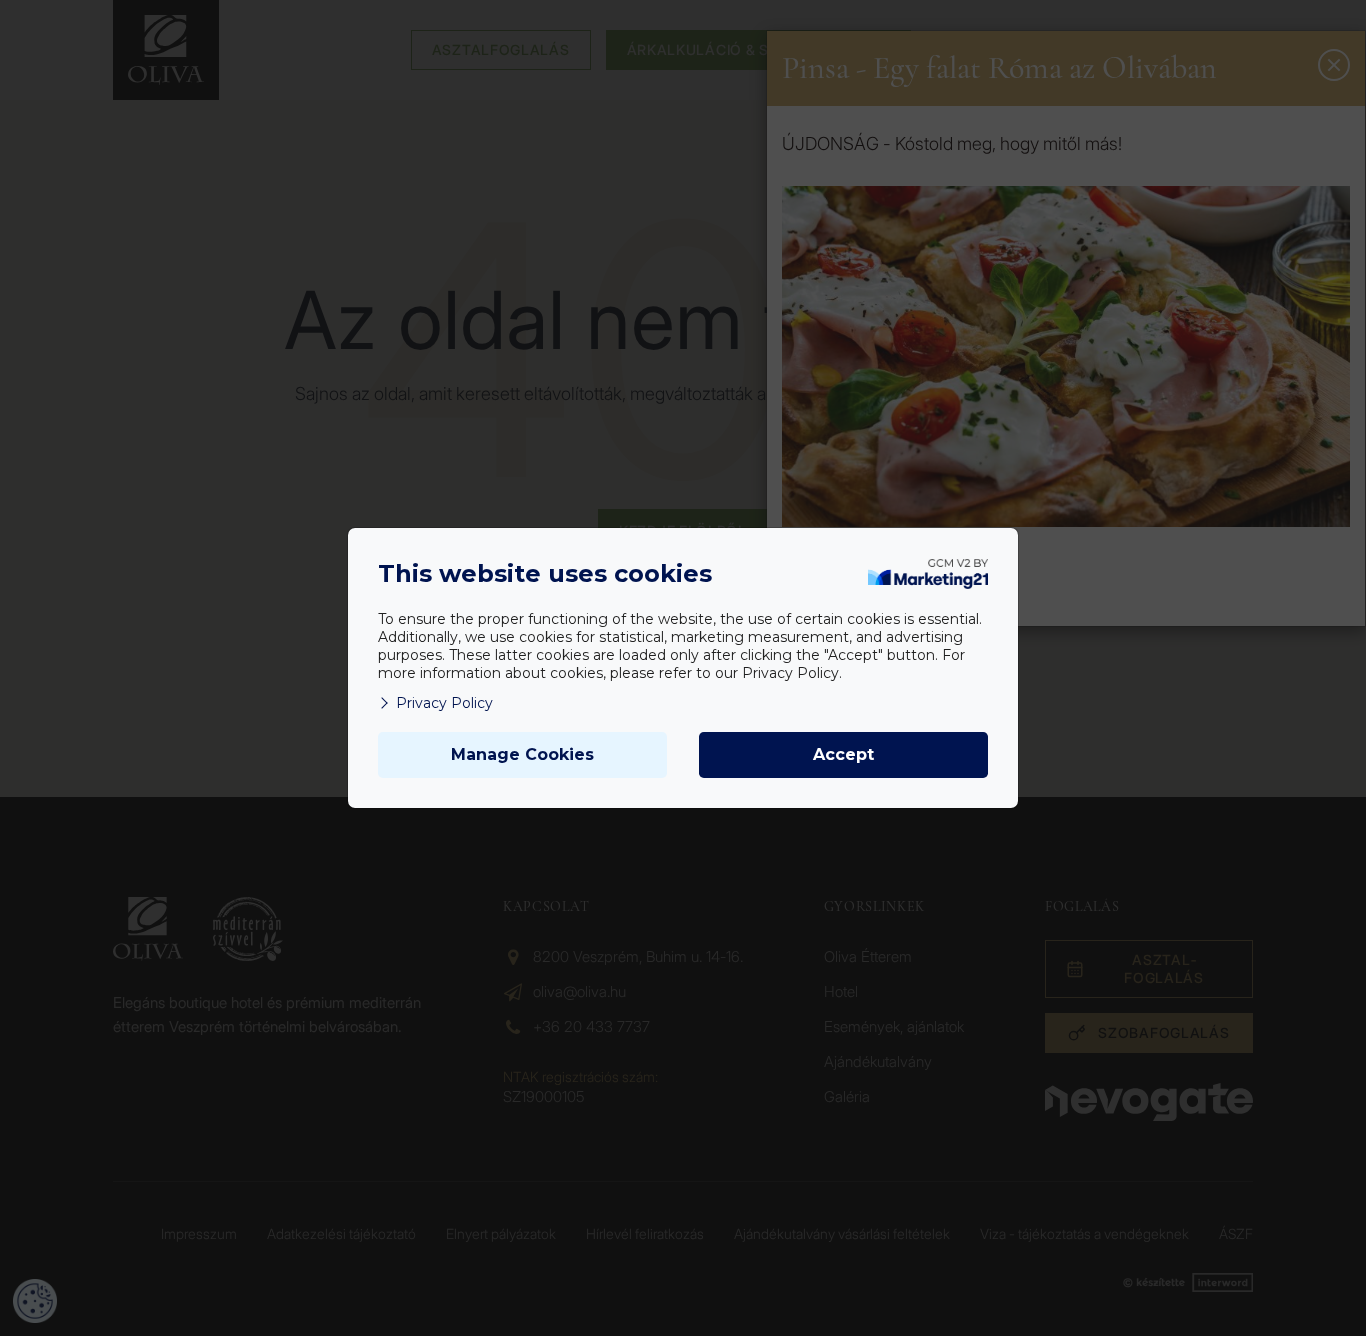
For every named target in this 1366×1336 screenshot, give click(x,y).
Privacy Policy (444, 703)
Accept (843, 754)
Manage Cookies (522, 754)
